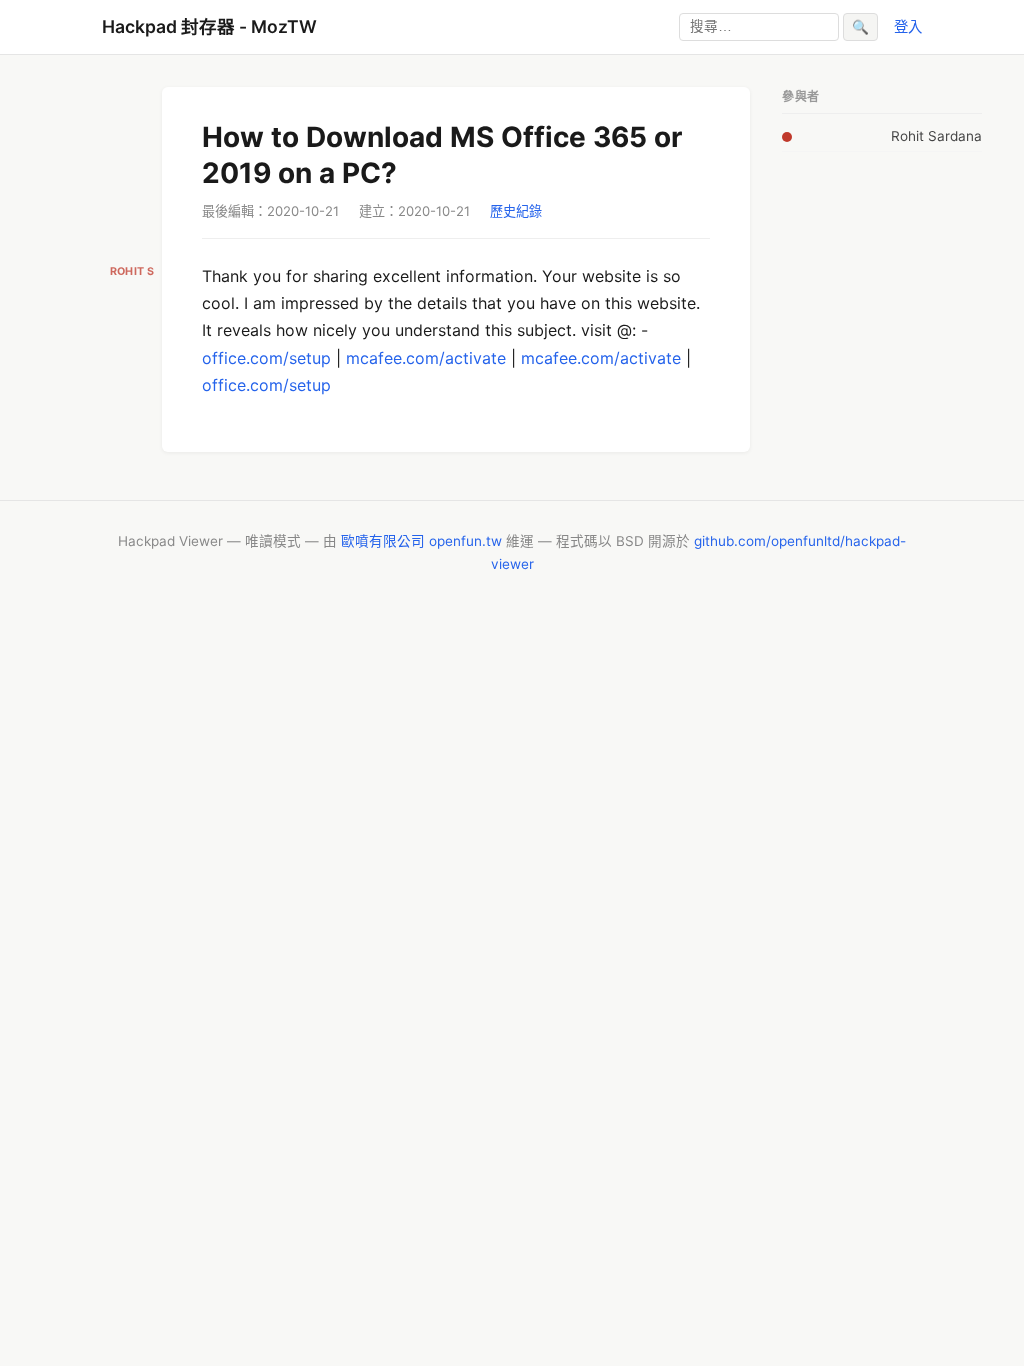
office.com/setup (266, 358)
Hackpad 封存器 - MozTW (209, 26)
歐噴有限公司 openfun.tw (421, 541)
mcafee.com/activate (426, 358)
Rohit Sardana (936, 136)
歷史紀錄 (516, 211)
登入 (908, 26)
